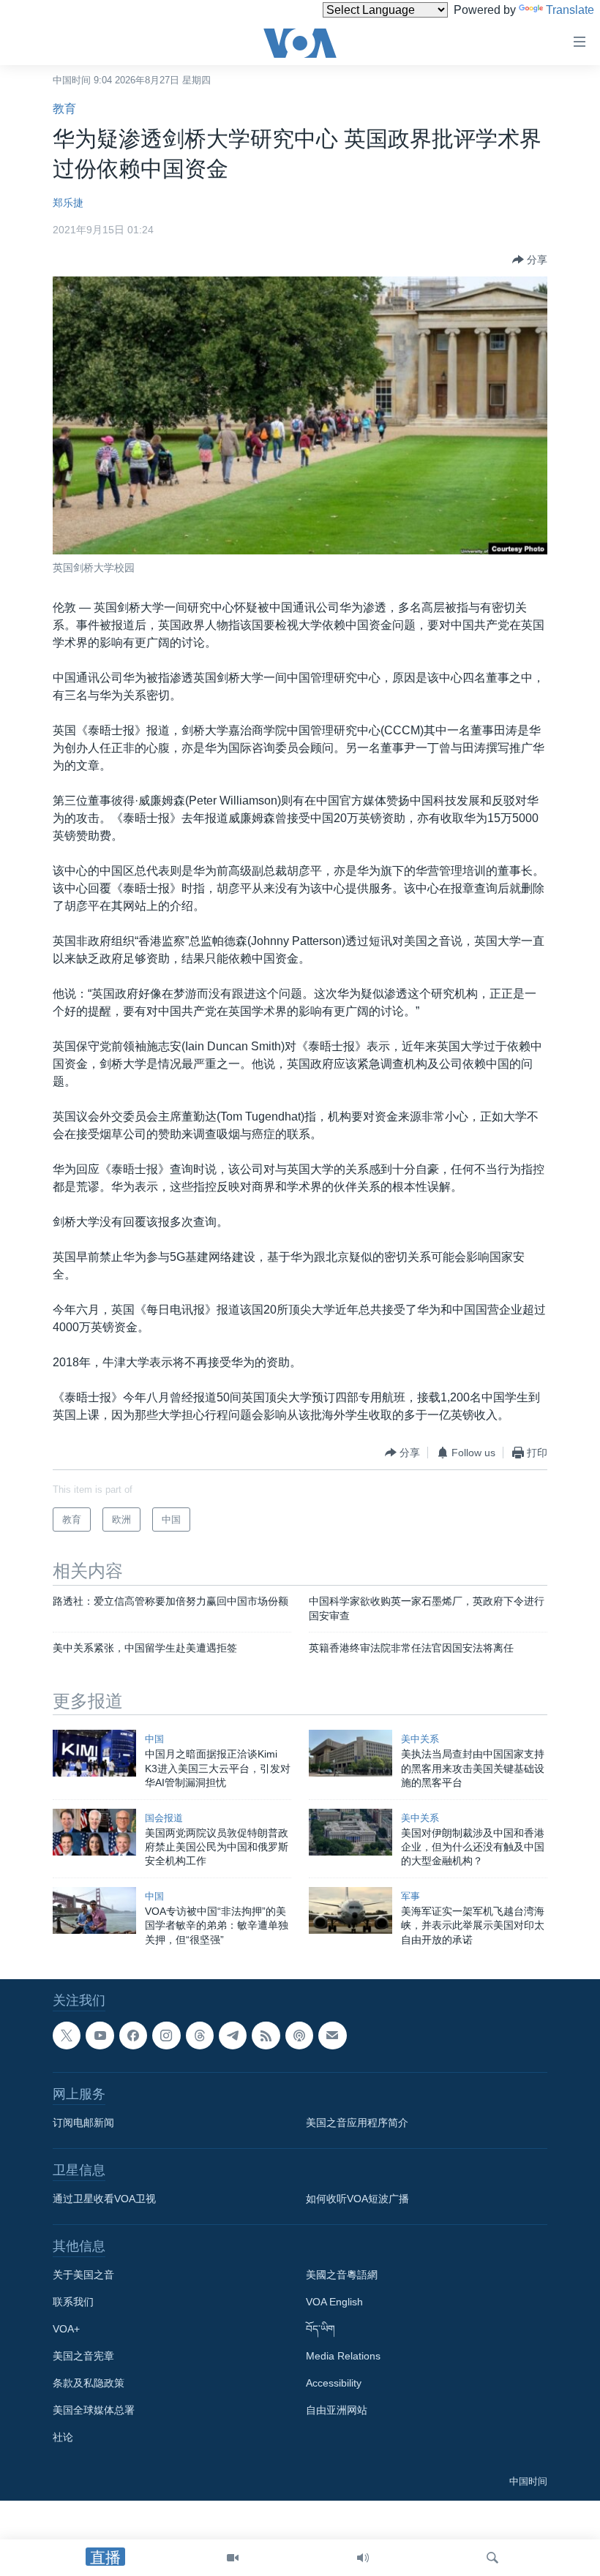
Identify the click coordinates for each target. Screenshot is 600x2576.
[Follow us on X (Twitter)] (67, 2035)
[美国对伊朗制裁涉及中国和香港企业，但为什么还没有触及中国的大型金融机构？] (350, 1832)
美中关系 (420, 1739)
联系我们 (73, 2302)
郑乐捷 (68, 203)
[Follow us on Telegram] (233, 2035)
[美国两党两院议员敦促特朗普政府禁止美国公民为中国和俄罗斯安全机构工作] (94, 1832)
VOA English (334, 2302)
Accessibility (334, 2383)
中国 (154, 1739)
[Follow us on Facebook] (133, 2035)
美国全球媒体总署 (94, 2410)
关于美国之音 (83, 2275)
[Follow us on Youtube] (100, 2035)
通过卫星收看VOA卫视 (104, 2199)
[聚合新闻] (266, 2035)
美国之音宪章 (83, 2356)
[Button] (530, 260)
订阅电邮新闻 (83, 2123)
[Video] (233, 2558)
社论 (63, 2437)
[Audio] (363, 2558)
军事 (410, 1896)
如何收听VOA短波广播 (357, 2199)
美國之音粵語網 (342, 2275)
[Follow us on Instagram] (166, 2035)
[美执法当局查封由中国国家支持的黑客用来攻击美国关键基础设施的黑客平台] (350, 1753)
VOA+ (66, 2329)
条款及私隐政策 (89, 2383)
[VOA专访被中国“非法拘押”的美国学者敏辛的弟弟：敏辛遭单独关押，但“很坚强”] (94, 1910)
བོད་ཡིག (320, 2329)
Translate (570, 10)
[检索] (492, 2558)
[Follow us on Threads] (200, 2035)
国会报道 (164, 1818)
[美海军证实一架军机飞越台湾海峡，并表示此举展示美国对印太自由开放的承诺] (350, 1910)
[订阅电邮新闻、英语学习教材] (332, 2035)
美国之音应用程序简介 (357, 2123)
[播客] (299, 2035)
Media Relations (343, 2356)
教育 (64, 109)
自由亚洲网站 (337, 2410)
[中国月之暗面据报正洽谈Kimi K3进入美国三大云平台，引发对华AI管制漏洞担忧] (94, 1753)
